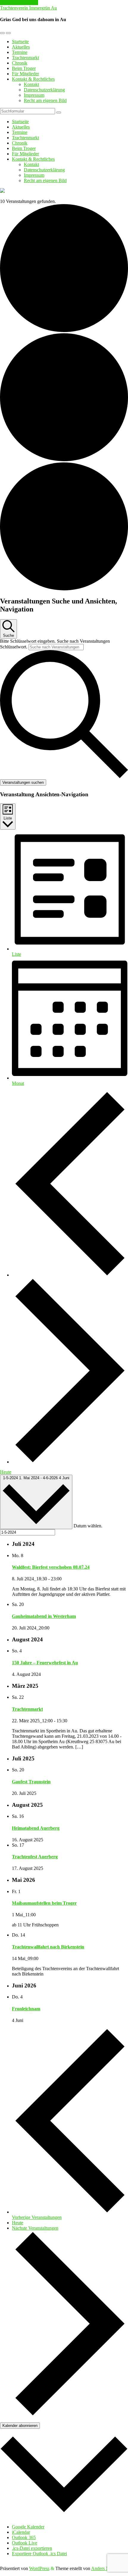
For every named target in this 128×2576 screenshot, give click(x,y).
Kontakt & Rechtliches (33, 79)
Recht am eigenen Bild (45, 100)
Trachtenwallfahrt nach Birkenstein (48, 1947)
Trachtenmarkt (25, 58)
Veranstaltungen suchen (23, 782)
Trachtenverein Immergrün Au (28, 8)
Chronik (20, 63)
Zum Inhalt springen (19, 3)
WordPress (39, 2568)
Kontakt (31, 84)
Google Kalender (28, 2527)
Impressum (34, 95)
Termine (20, 52)
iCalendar (21, 2532)
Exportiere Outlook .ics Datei (39, 2554)
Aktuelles (21, 47)
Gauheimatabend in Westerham (44, 1616)
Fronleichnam (26, 2009)
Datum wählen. (88, 1526)
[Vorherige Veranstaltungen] (70, 1275)
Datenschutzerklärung (44, 90)
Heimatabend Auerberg (36, 1828)
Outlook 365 (24, 2537)
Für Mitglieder (25, 74)
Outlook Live (25, 2543)
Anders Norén (104, 2568)
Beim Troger (24, 68)
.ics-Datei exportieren (32, 2548)
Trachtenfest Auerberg (35, 1857)
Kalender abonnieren (20, 2426)
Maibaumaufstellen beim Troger (44, 1903)
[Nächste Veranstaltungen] (70, 1462)
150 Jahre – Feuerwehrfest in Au (45, 1663)
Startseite (20, 42)
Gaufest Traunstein (31, 1782)
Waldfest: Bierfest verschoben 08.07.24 (51, 1567)
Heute (6, 1472)
